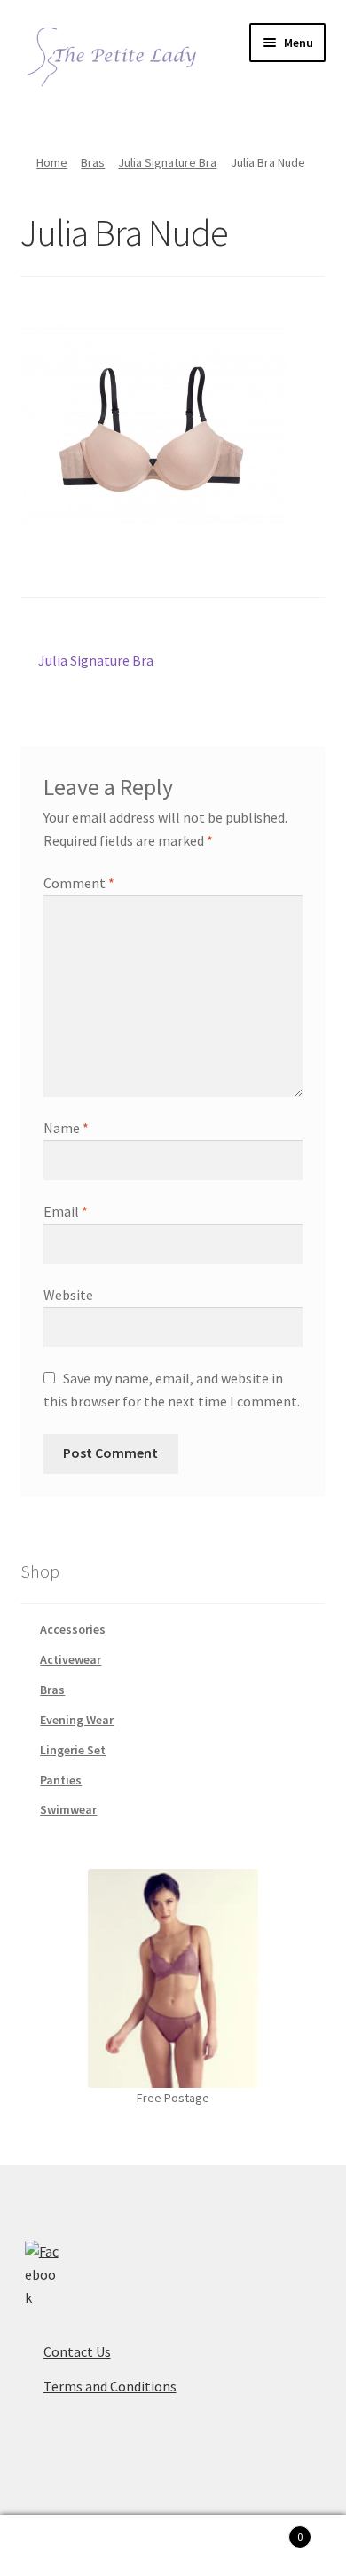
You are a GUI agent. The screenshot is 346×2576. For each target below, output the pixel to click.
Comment (79, 883)
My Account (58, 2546)
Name (66, 1128)
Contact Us (77, 2351)
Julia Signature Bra (167, 162)
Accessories (73, 1629)
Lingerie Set (73, 1750)
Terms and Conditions (110, 2386)
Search (173, 2546)
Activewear (71, 1659)
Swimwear (68, 1809)
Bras (93, 162)
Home (52, 162)
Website (68, 1295)
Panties (61, 1780)
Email (66, 1211)
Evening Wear (77, 1720)
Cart (267, 2530)
